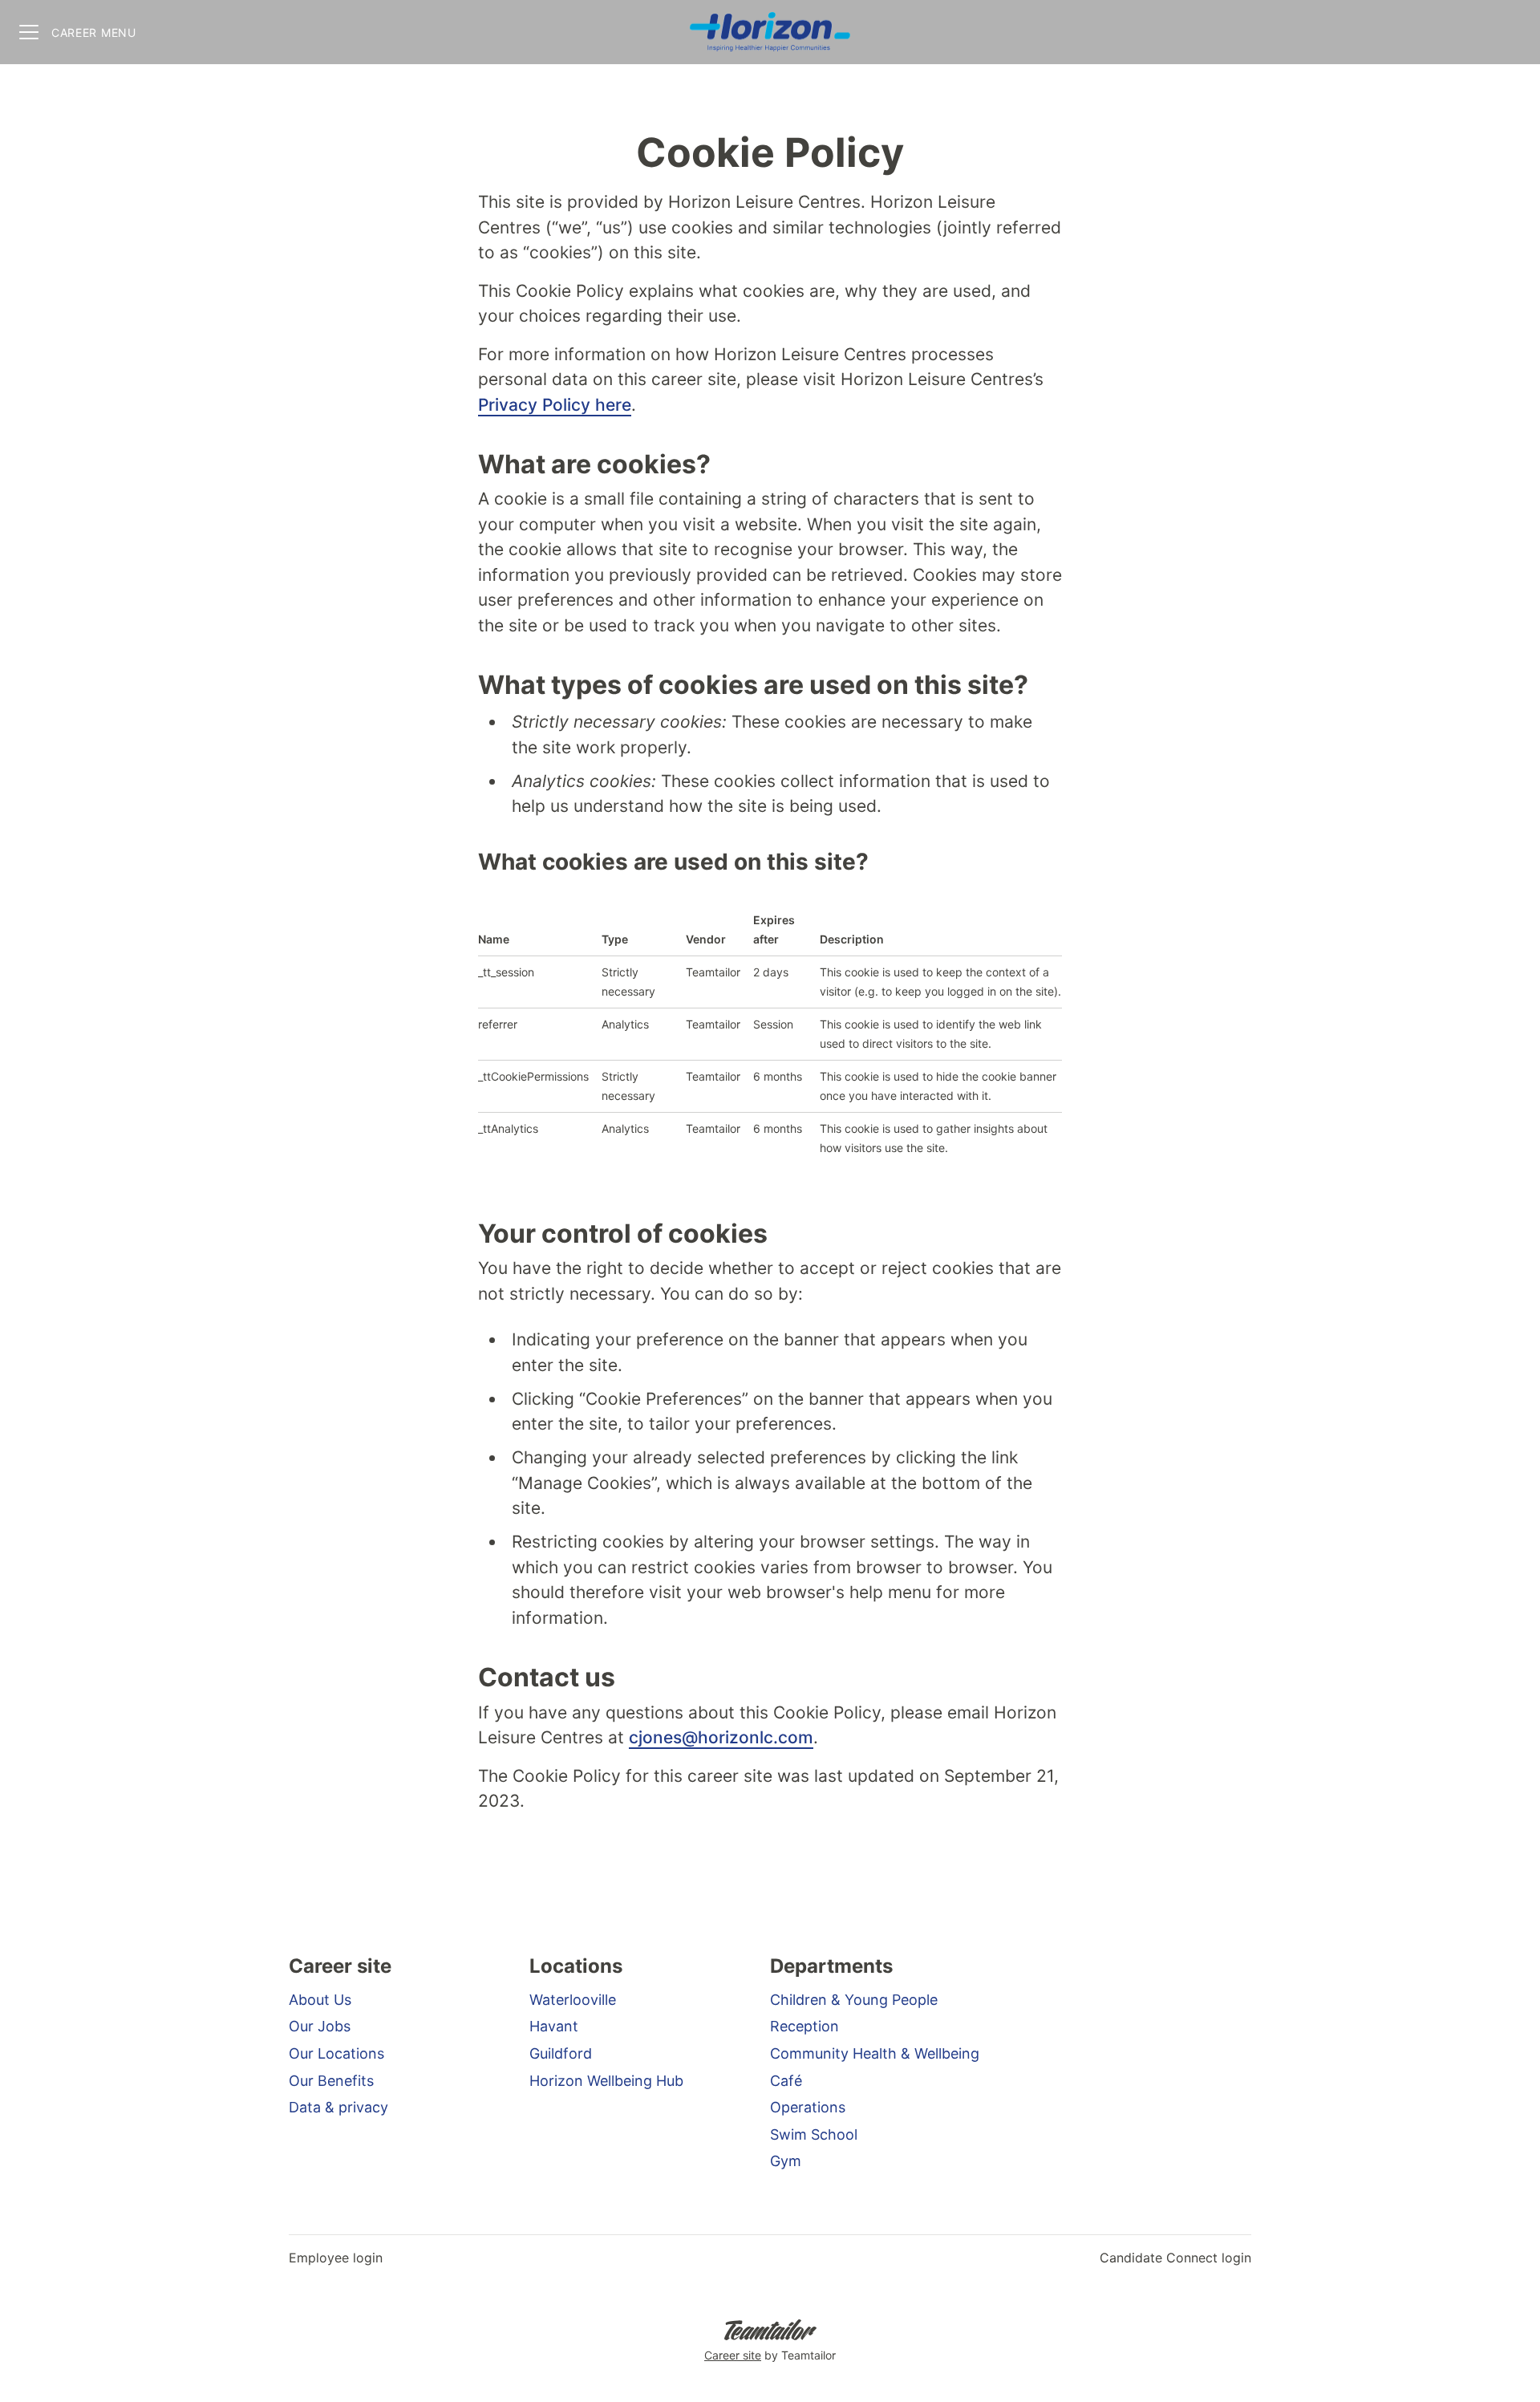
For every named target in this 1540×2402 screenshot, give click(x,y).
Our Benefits (331, 2081)
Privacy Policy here (555, 405)
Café (786, 2081)
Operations (808, 2107)
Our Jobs (320, 2026)
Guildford (561, 2053)
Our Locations (336, 2053)
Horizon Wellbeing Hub (606, 2081)
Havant (554, 2026)
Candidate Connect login (1175, 2258)
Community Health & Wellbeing (875, 2053)
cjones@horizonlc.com (721, 1737)
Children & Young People (854, 2000)
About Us (320, 2000)
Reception (804, 2026)
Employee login (336, 2258)
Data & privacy (338, 2107)
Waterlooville (573, 2000)
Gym (786, 2161)
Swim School (814, 2134)
